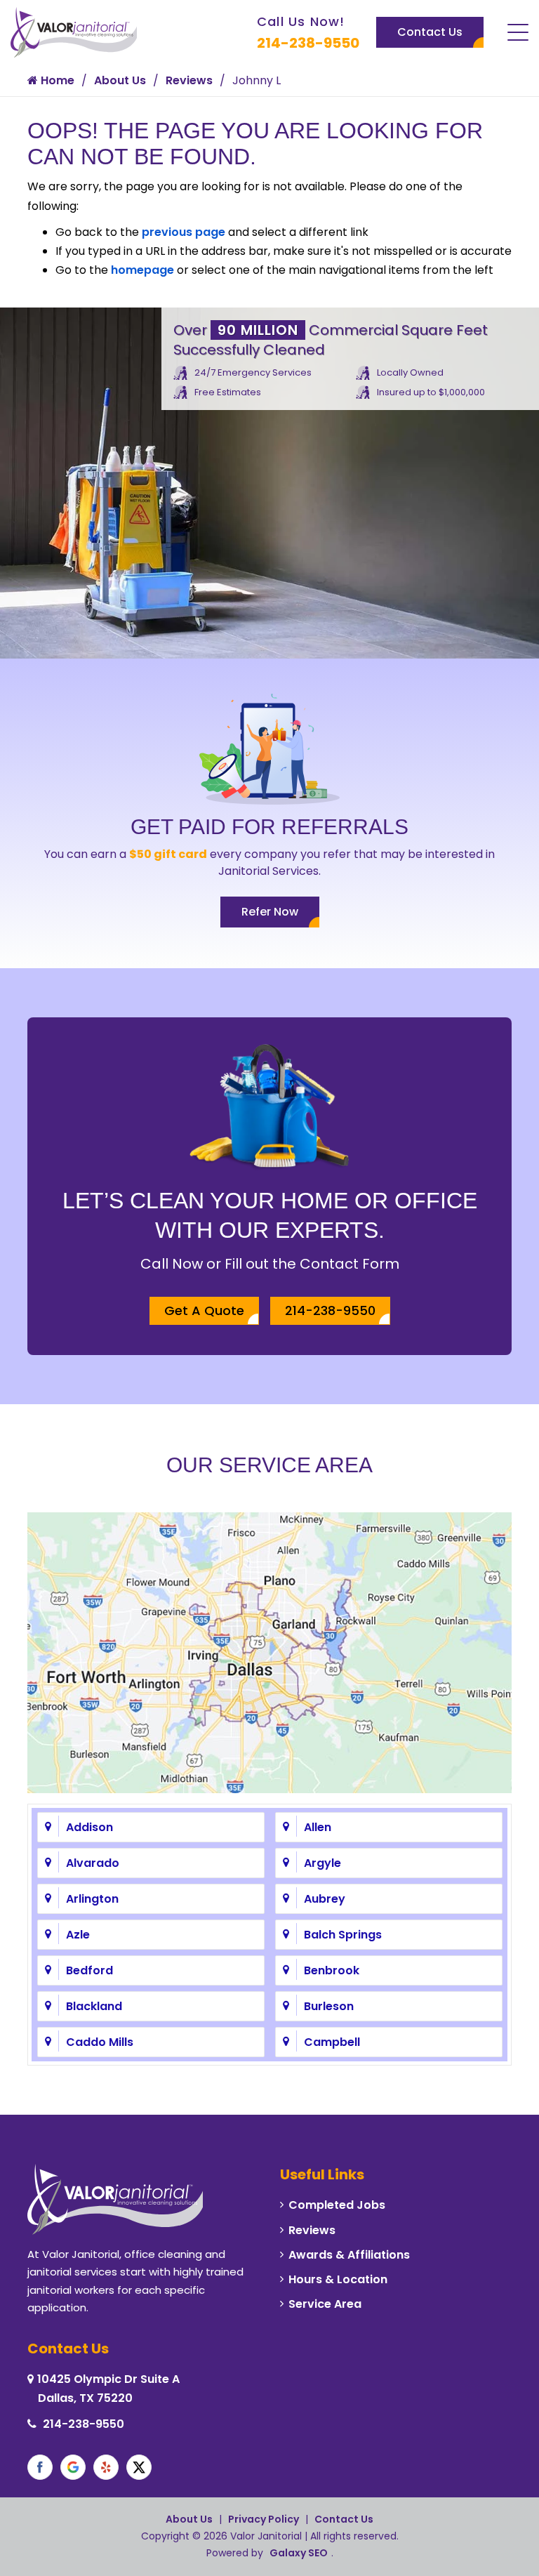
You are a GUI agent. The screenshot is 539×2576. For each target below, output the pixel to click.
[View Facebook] (40, 2467)
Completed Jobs (337, 2205)
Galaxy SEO (299, 2553)
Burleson (329, 2006)
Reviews (189, 80)
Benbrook (332, 1970)
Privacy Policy (264, 2519)
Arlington (92, 1899)
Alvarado (93, 1863)
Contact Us (430, 32)
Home (56, 80)
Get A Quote (204, 1310)
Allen (318, 1827)
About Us (120, 80)
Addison (89, 1827)
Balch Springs (343, 1935)
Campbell (332, 2042)
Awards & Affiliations (349, 2255)
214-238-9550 (308, 43)
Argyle (322, 1863)
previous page (184, 232)
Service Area (325, 2304)
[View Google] (73, 2467)
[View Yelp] (106, 2467)
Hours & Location (338, 2279)
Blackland (94, 2006)
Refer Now (270, 912)
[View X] (139, 2467)
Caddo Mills (100, 2042)
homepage (142, 270)
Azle (78, 1935)
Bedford (89, 1970)
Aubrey (325, 1899)
